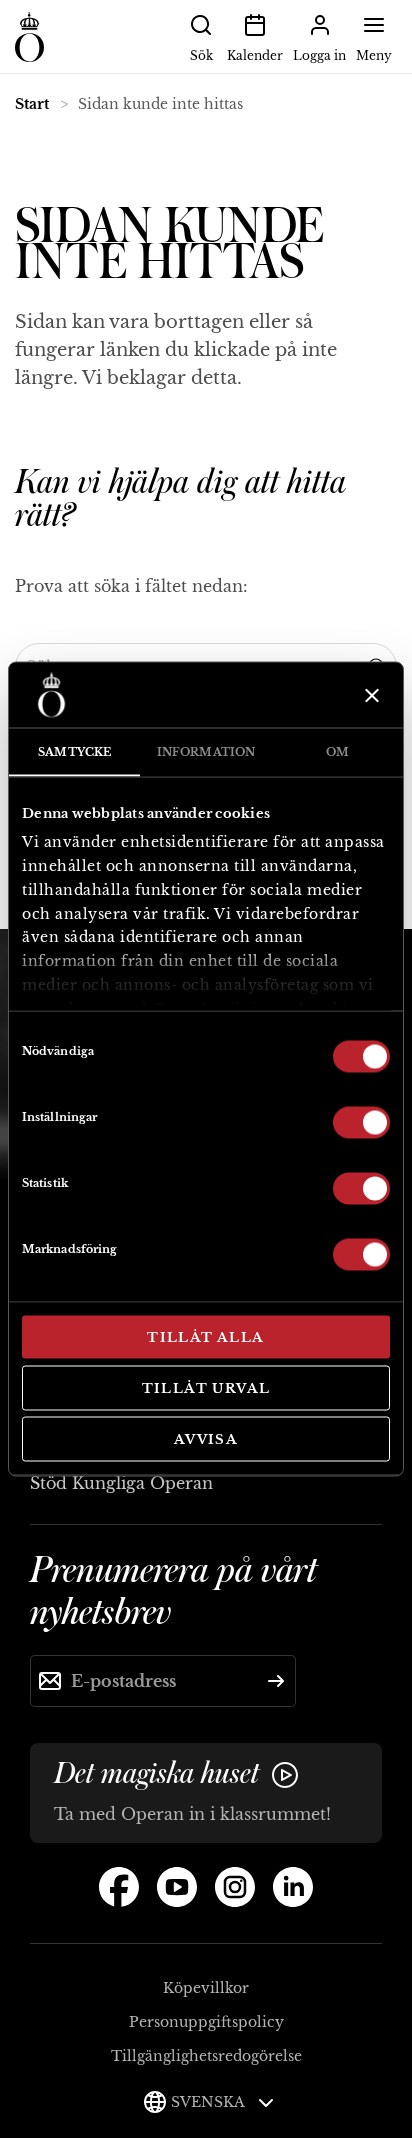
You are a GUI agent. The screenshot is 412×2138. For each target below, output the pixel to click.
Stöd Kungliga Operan (121, 1483)
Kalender (255, 55)
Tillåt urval (206, 1387)
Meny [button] (374, 55)
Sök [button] (201, 55)
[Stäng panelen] (369, 695)
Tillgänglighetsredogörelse (206, 2056)
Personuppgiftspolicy (206, 2022)
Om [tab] (337, 752)
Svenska (209, 2102)
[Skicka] (276, 1681)
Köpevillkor (206, 1988)
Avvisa (206, 1439)
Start (32, 104)
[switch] (361, 1121)
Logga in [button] (319, 55)
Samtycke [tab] (74, 752)
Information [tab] (206, 752)
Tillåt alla (205, 1337)
